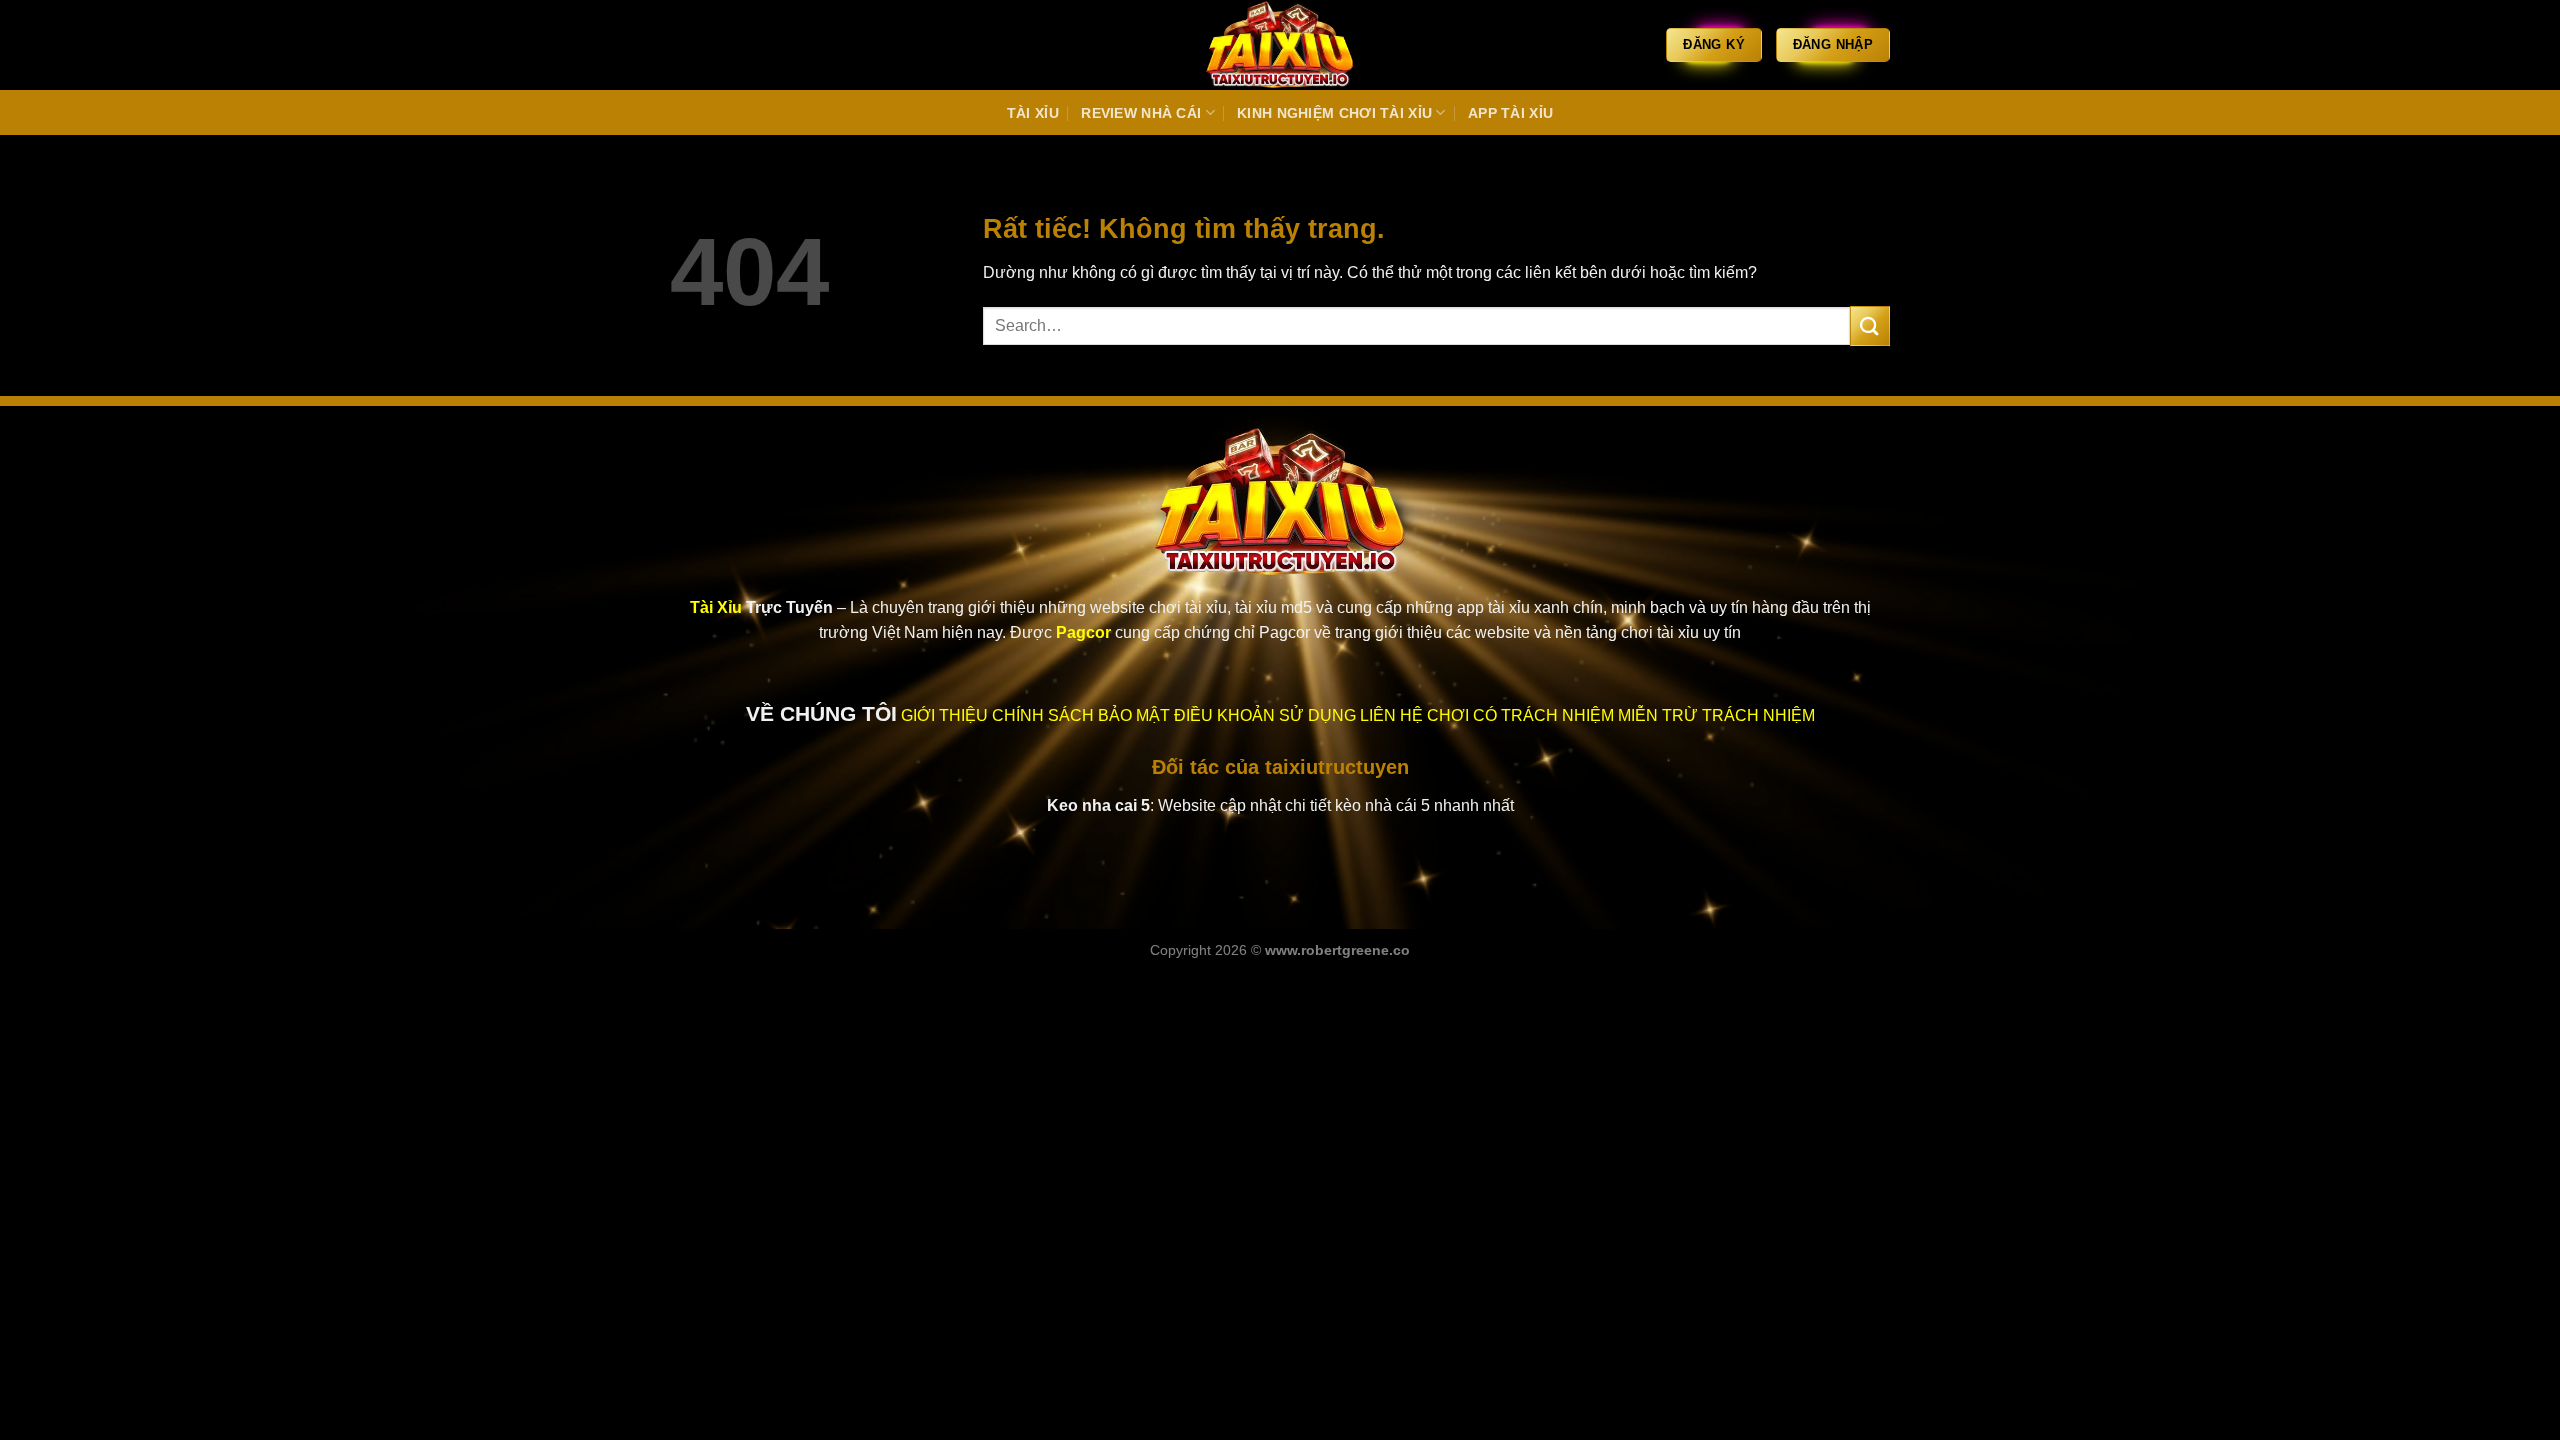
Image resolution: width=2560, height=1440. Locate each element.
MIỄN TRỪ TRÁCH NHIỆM (1716, 715)
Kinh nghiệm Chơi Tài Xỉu (1334, 113)
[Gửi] (1870, 325)
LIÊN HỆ (1391, 715)
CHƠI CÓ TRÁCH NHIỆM (1520, 715)
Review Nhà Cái (1141, 113)
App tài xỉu (1510, 113)
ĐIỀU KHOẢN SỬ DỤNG (1265, 715)
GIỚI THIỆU (944, 715)
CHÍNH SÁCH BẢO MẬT (1081, 715)
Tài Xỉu (1033, 113)
